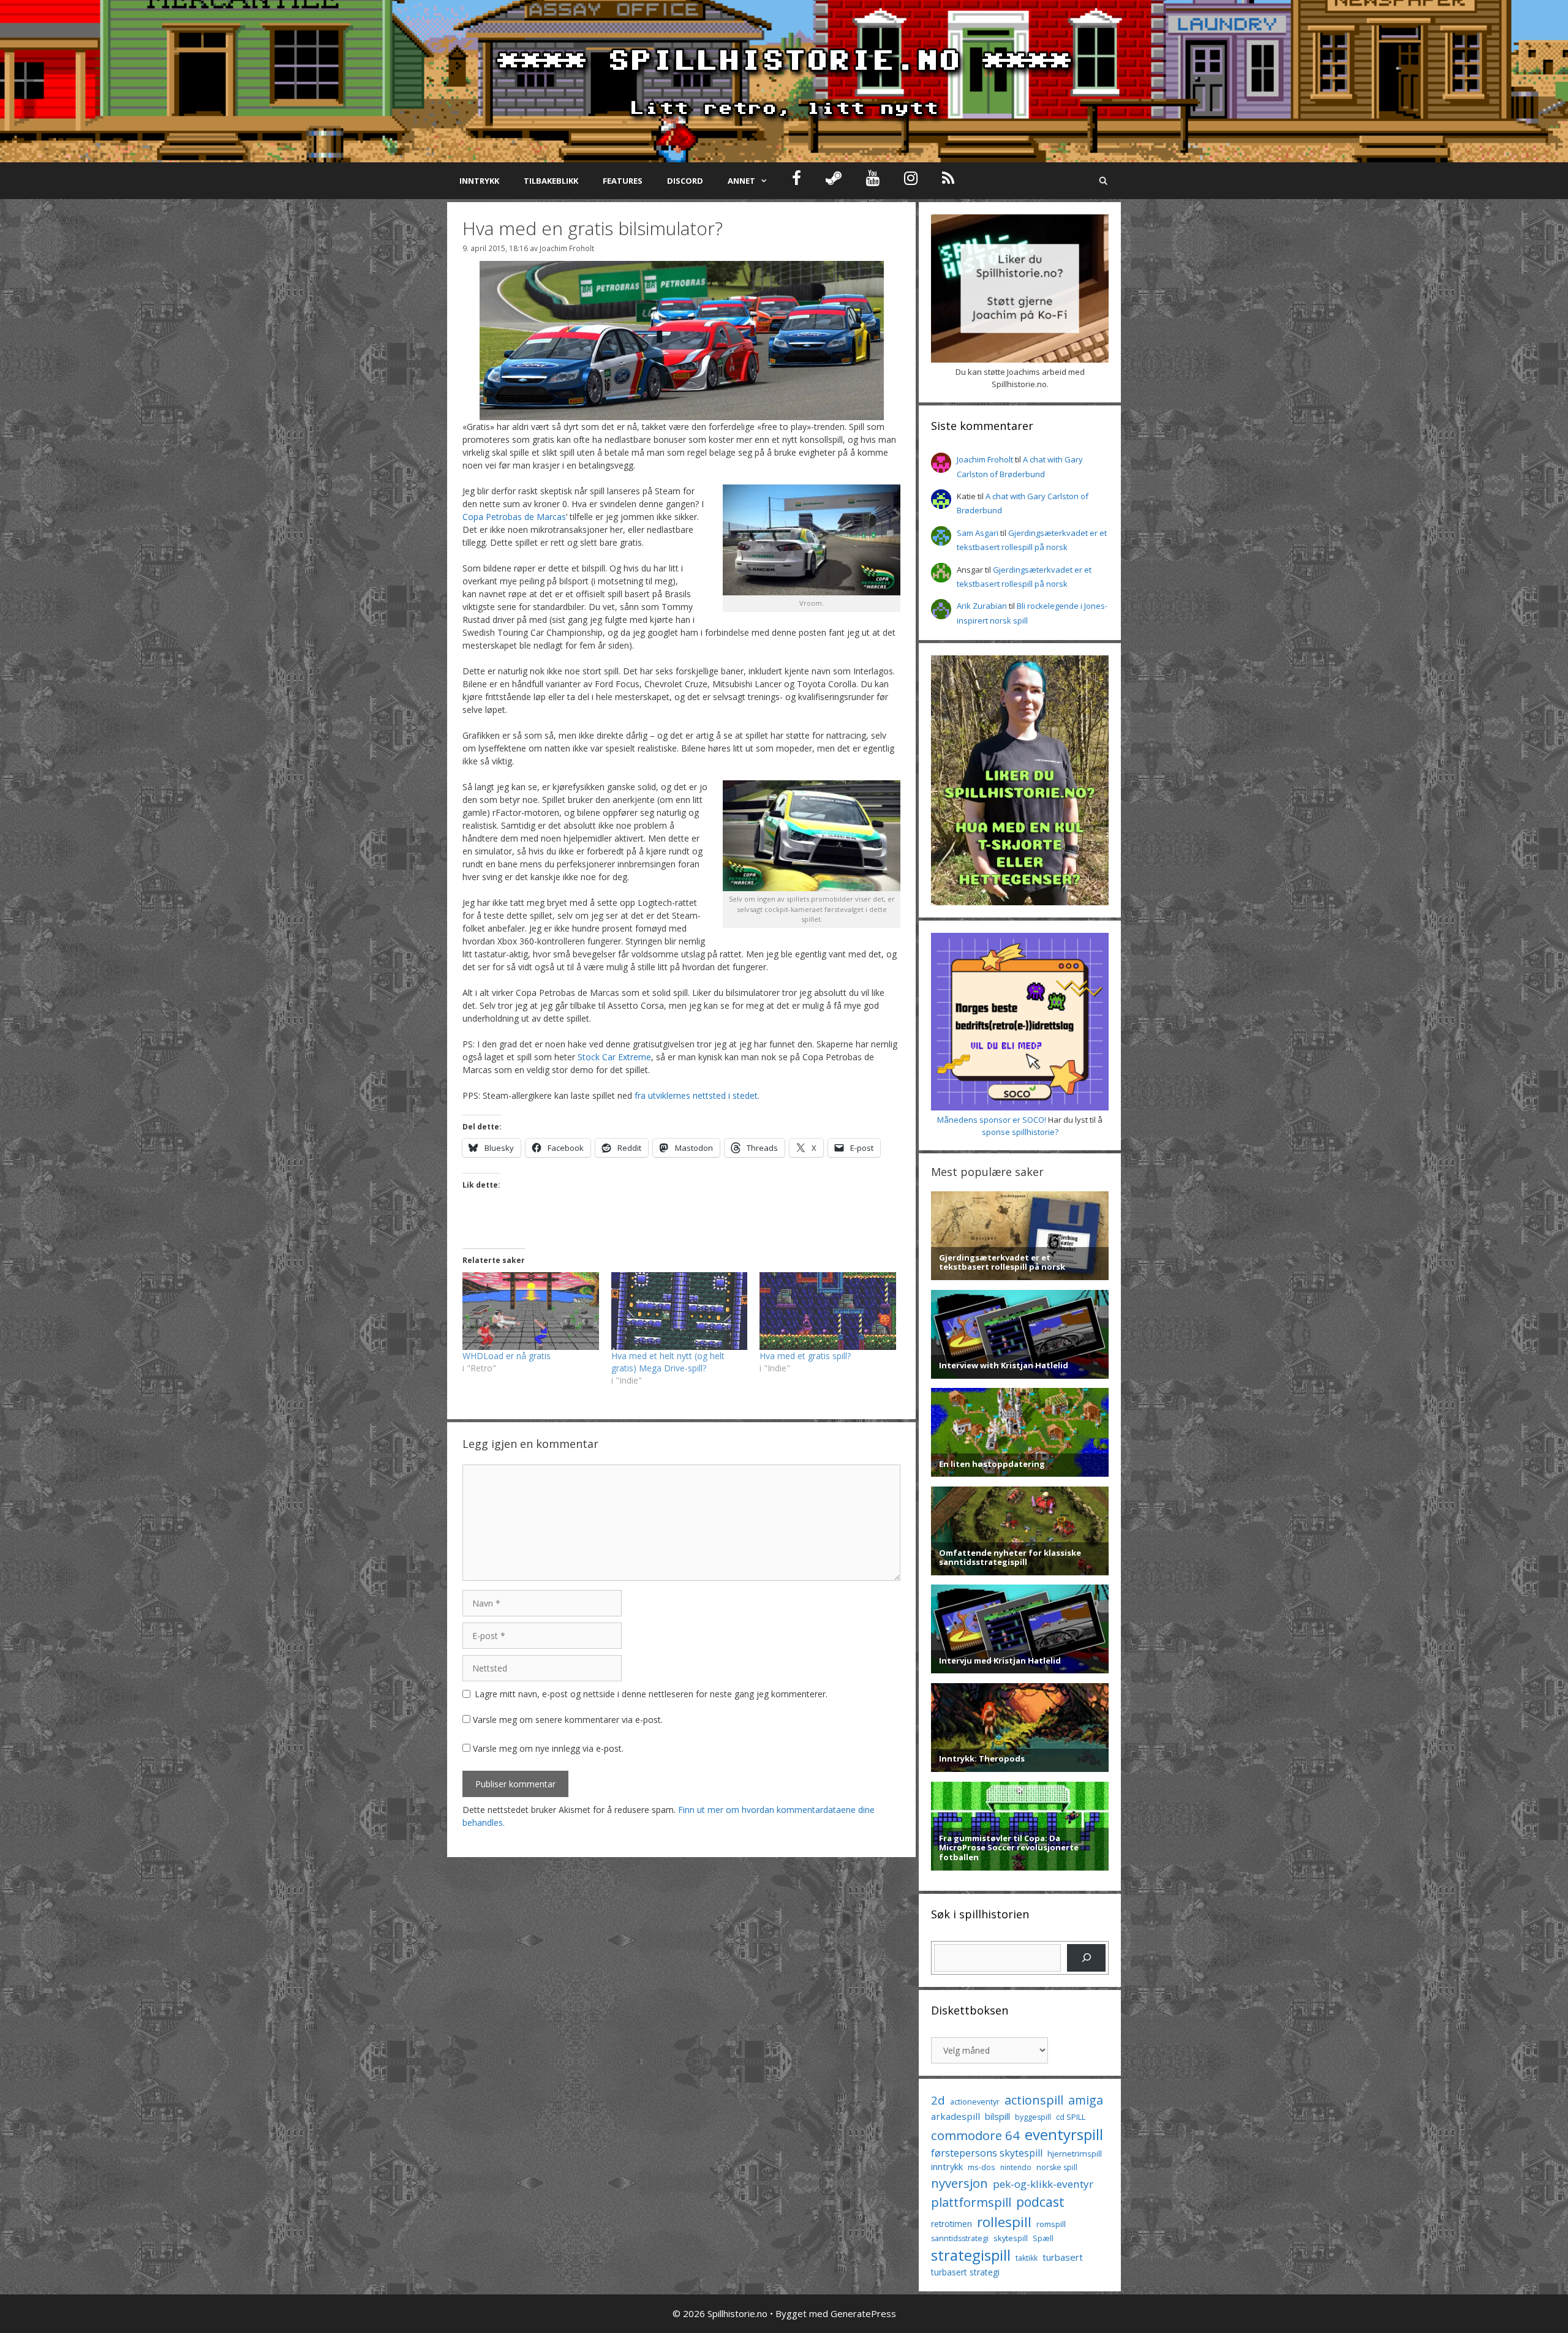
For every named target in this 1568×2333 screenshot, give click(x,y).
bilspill (997, 2116)
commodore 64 (975, 2135)
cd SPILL (1071, 2117)
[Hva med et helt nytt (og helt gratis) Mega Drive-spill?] (680, 1311)
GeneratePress (863, 2313)
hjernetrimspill (1075, 2154)
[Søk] (1086, 1958)
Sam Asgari (978, 533)
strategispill (971, 2255)
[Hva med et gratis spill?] (828, 1311)
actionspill (1034, 2100)
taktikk (1027, 2258)
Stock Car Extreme (614, 1057)
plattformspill (971, 2202)
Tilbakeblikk (551, 181)
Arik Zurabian (982, 606)
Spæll (1043, 2238)
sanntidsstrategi (960, 2238)
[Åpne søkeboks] (1103, 181)
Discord (685, 181)
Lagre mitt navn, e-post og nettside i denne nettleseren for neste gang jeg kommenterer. (651, 1694)
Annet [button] (741, 181)
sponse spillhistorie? (1020, 1132)
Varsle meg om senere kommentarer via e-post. (568, 1720)
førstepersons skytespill (987, 2153)
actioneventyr (975, 2102)
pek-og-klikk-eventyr (1043, 2184)
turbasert (1063, 2257)
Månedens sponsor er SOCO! (992, 1120)
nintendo (1016, 2167)
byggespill (1033, 2117)
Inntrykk (479, 181)
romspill (1051, 2224)
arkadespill (956, 2116)
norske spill (1057, 2167)
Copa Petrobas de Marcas (514, 517)
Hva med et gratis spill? (805, 1356)
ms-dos (982, 2167)
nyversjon (959, 2183)
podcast (1040, 2202)
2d (938, 2100)
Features (623, 181)
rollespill (1004, 2222)
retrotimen (952, 2224)
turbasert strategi (965, 2272)
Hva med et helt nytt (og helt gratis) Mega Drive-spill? (668, 1362)
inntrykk (947, 2167)
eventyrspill (1064, 2134)
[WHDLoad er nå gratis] (531, 1311)
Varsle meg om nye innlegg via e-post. (548, 1748)
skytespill (1011, 2238)
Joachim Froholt (567, 248)
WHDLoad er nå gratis (507, 1356)
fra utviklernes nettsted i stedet (696, 1095)
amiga (1086, 2100)
